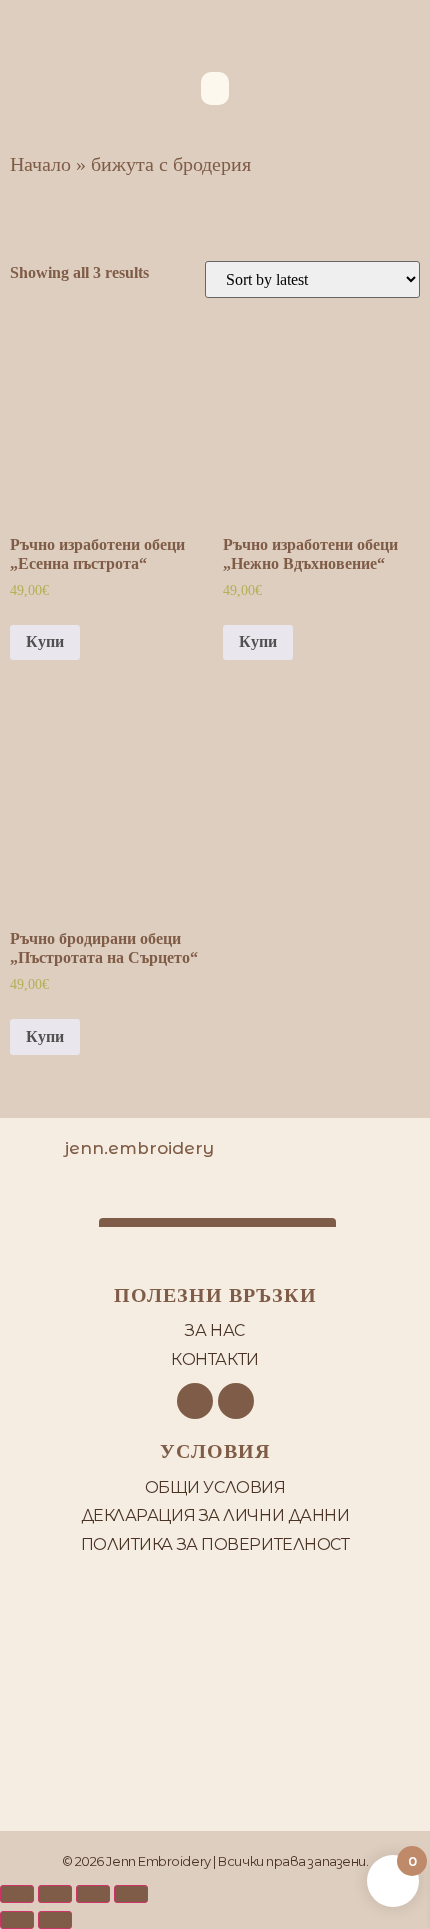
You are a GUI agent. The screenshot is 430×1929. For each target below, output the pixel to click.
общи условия (215, 1487)
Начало (40, 164)
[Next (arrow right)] (55, 1920)
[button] (215, 88)
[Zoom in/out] (131, 1894)
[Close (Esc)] (17, 1894)
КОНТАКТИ (214, 1359)
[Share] (55, 1894)
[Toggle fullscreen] (93, 1894)
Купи (45, 641)
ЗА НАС (214, 1330)
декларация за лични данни (215, 1515)
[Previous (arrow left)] (17, 1920)
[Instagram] (236, 1401)
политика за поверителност (215, 1544)
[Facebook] (195, 1401)
